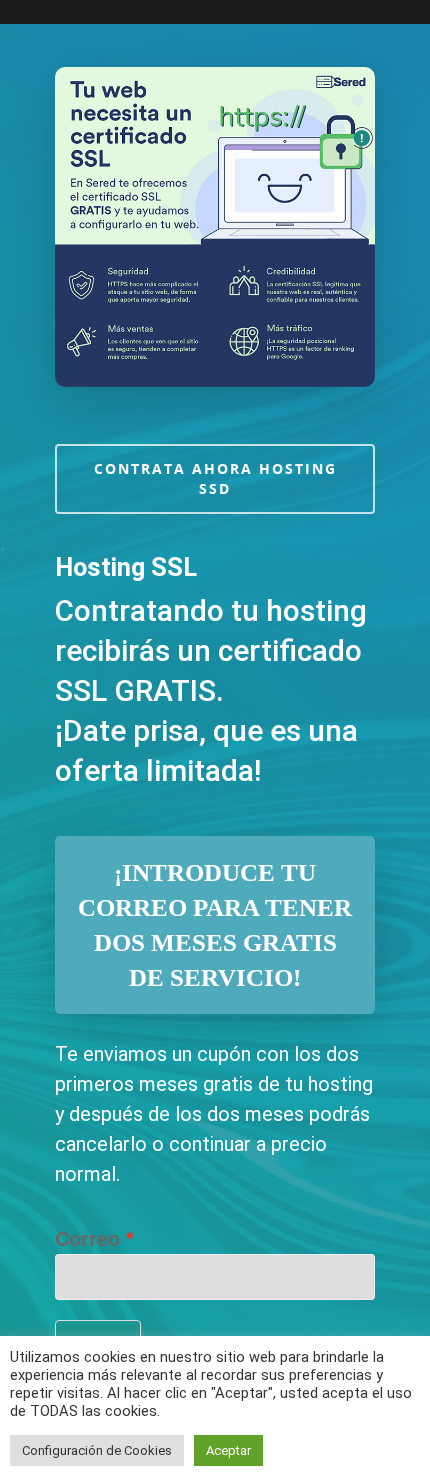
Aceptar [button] (228, 1450)
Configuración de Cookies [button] (97, 1450)
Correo (87, 1239)
